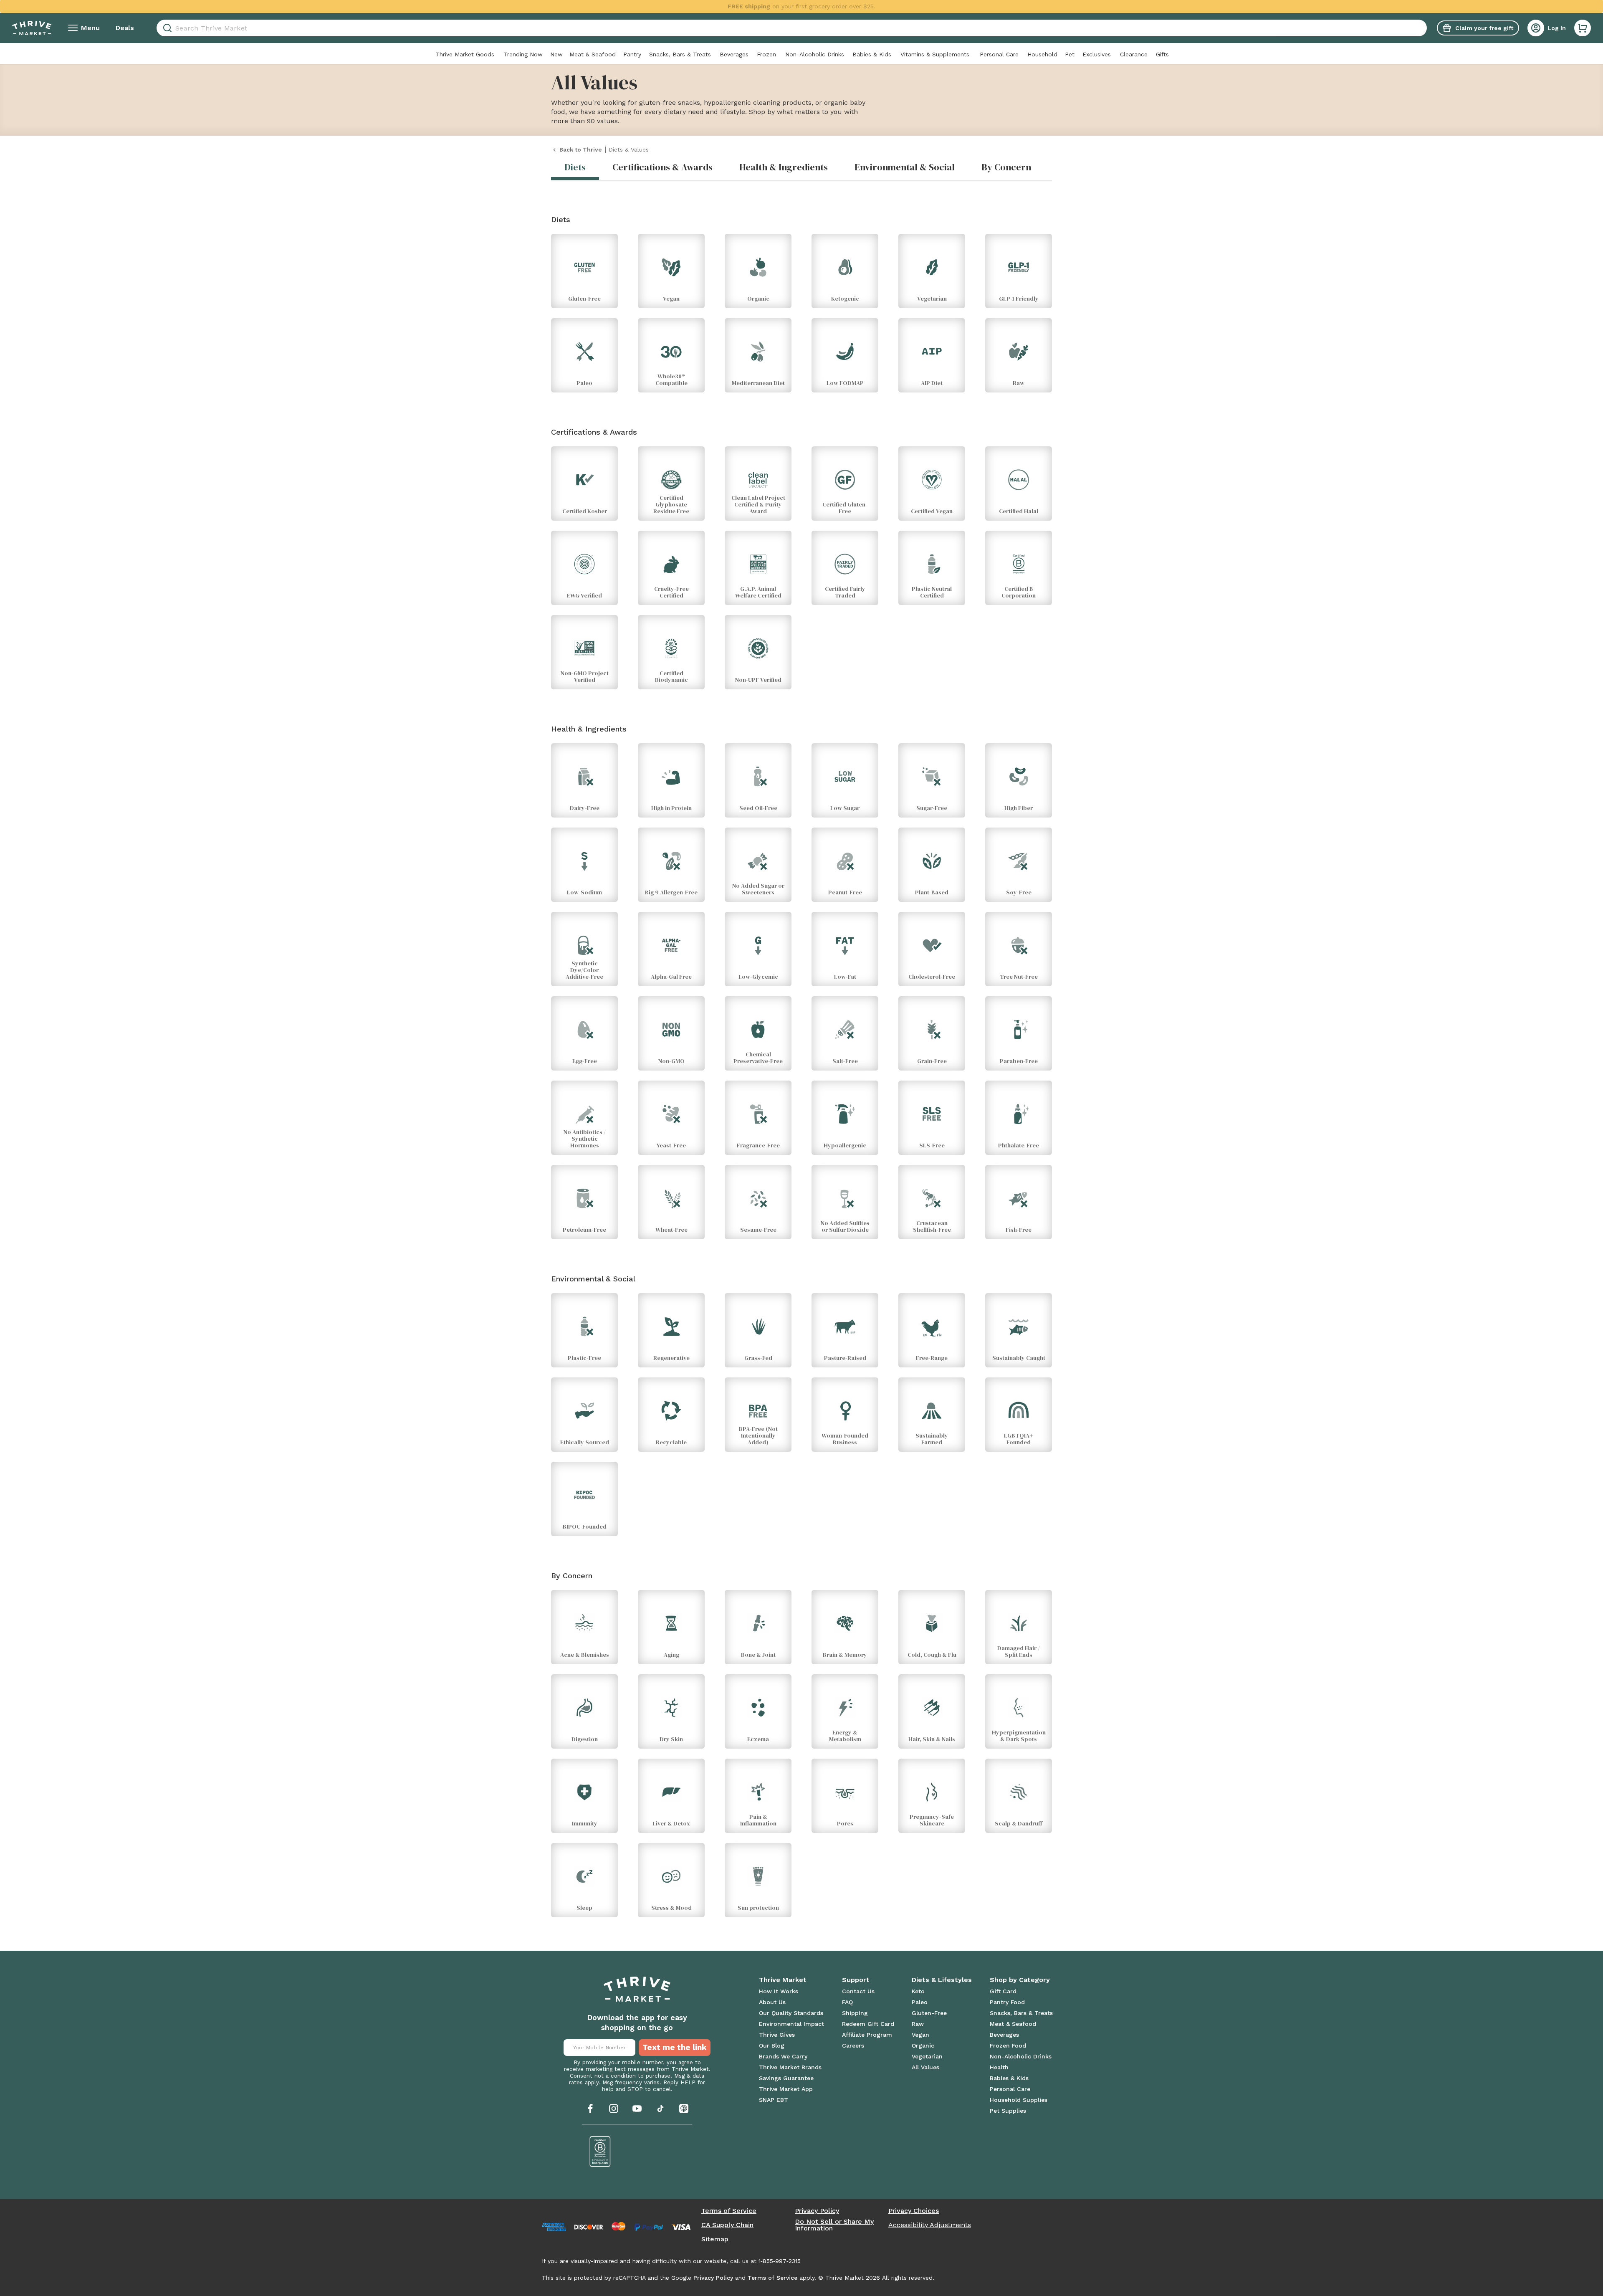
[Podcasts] (684, 2109)
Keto (918, 1991)
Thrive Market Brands (790, 2067)
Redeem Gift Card (868, 2024)
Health (999, 2067)
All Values (925, 2067)
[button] (1583, 28)
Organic (923, 2045)
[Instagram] (614, 2109)
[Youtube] (637, 2109)
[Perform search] (166, 28)
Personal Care (999, 54)
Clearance (1134, 54)
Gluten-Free (929, 2013)
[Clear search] (1423, 28)
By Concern (1006, 167)
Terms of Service (729, 2211)
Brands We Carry (783, 2056)
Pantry (632, 54)
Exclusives (1097, 54)
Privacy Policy (817, 2211)
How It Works (779, 1991)
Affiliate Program (867, 2035)
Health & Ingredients (784, 167)
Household (1042, 54)
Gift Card (1003, 1991)
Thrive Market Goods (465, 54)
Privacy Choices (914, 2211)
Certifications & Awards (662, 167)
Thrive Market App (786, 2089)
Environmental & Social (905, 167)
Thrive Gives (777, 2035)
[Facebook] (590, 2109)
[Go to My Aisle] (32, 28)
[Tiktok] (660, 2109)
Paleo (920, 2002)
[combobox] (792, 28)
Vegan (920, 2035)
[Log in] (1536, 28)
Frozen (766, 54)
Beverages (734, 54)
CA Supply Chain (727, 2225)
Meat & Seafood (593, 54)
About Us (772, 2002)
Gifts (1162, 54)
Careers (853, 2045)
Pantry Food (1007, 2002)
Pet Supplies (1008, 2111)
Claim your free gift (1484, 28)
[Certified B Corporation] (600, 2152)
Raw (918, 2024)
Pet (1070, 54)
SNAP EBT (774, 2100)
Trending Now (523, 54)
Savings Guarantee (786, 2078)
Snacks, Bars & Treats (680, 54)
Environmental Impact (791, 2024)
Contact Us (858, 1991)
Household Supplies (1019, 2100)
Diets (575, 167)
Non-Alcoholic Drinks (815, 54)
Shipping (855, 2013)
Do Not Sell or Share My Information (834, 2225)
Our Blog (772, 2045)
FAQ (847, 2002)
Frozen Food (1008, 2045)
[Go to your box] (1583, 28)
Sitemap (715, 2239)
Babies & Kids (872, 54)
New (556, 54)
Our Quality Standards (791, 2013)
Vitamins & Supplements (935, 54)
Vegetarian (927, 2056)
